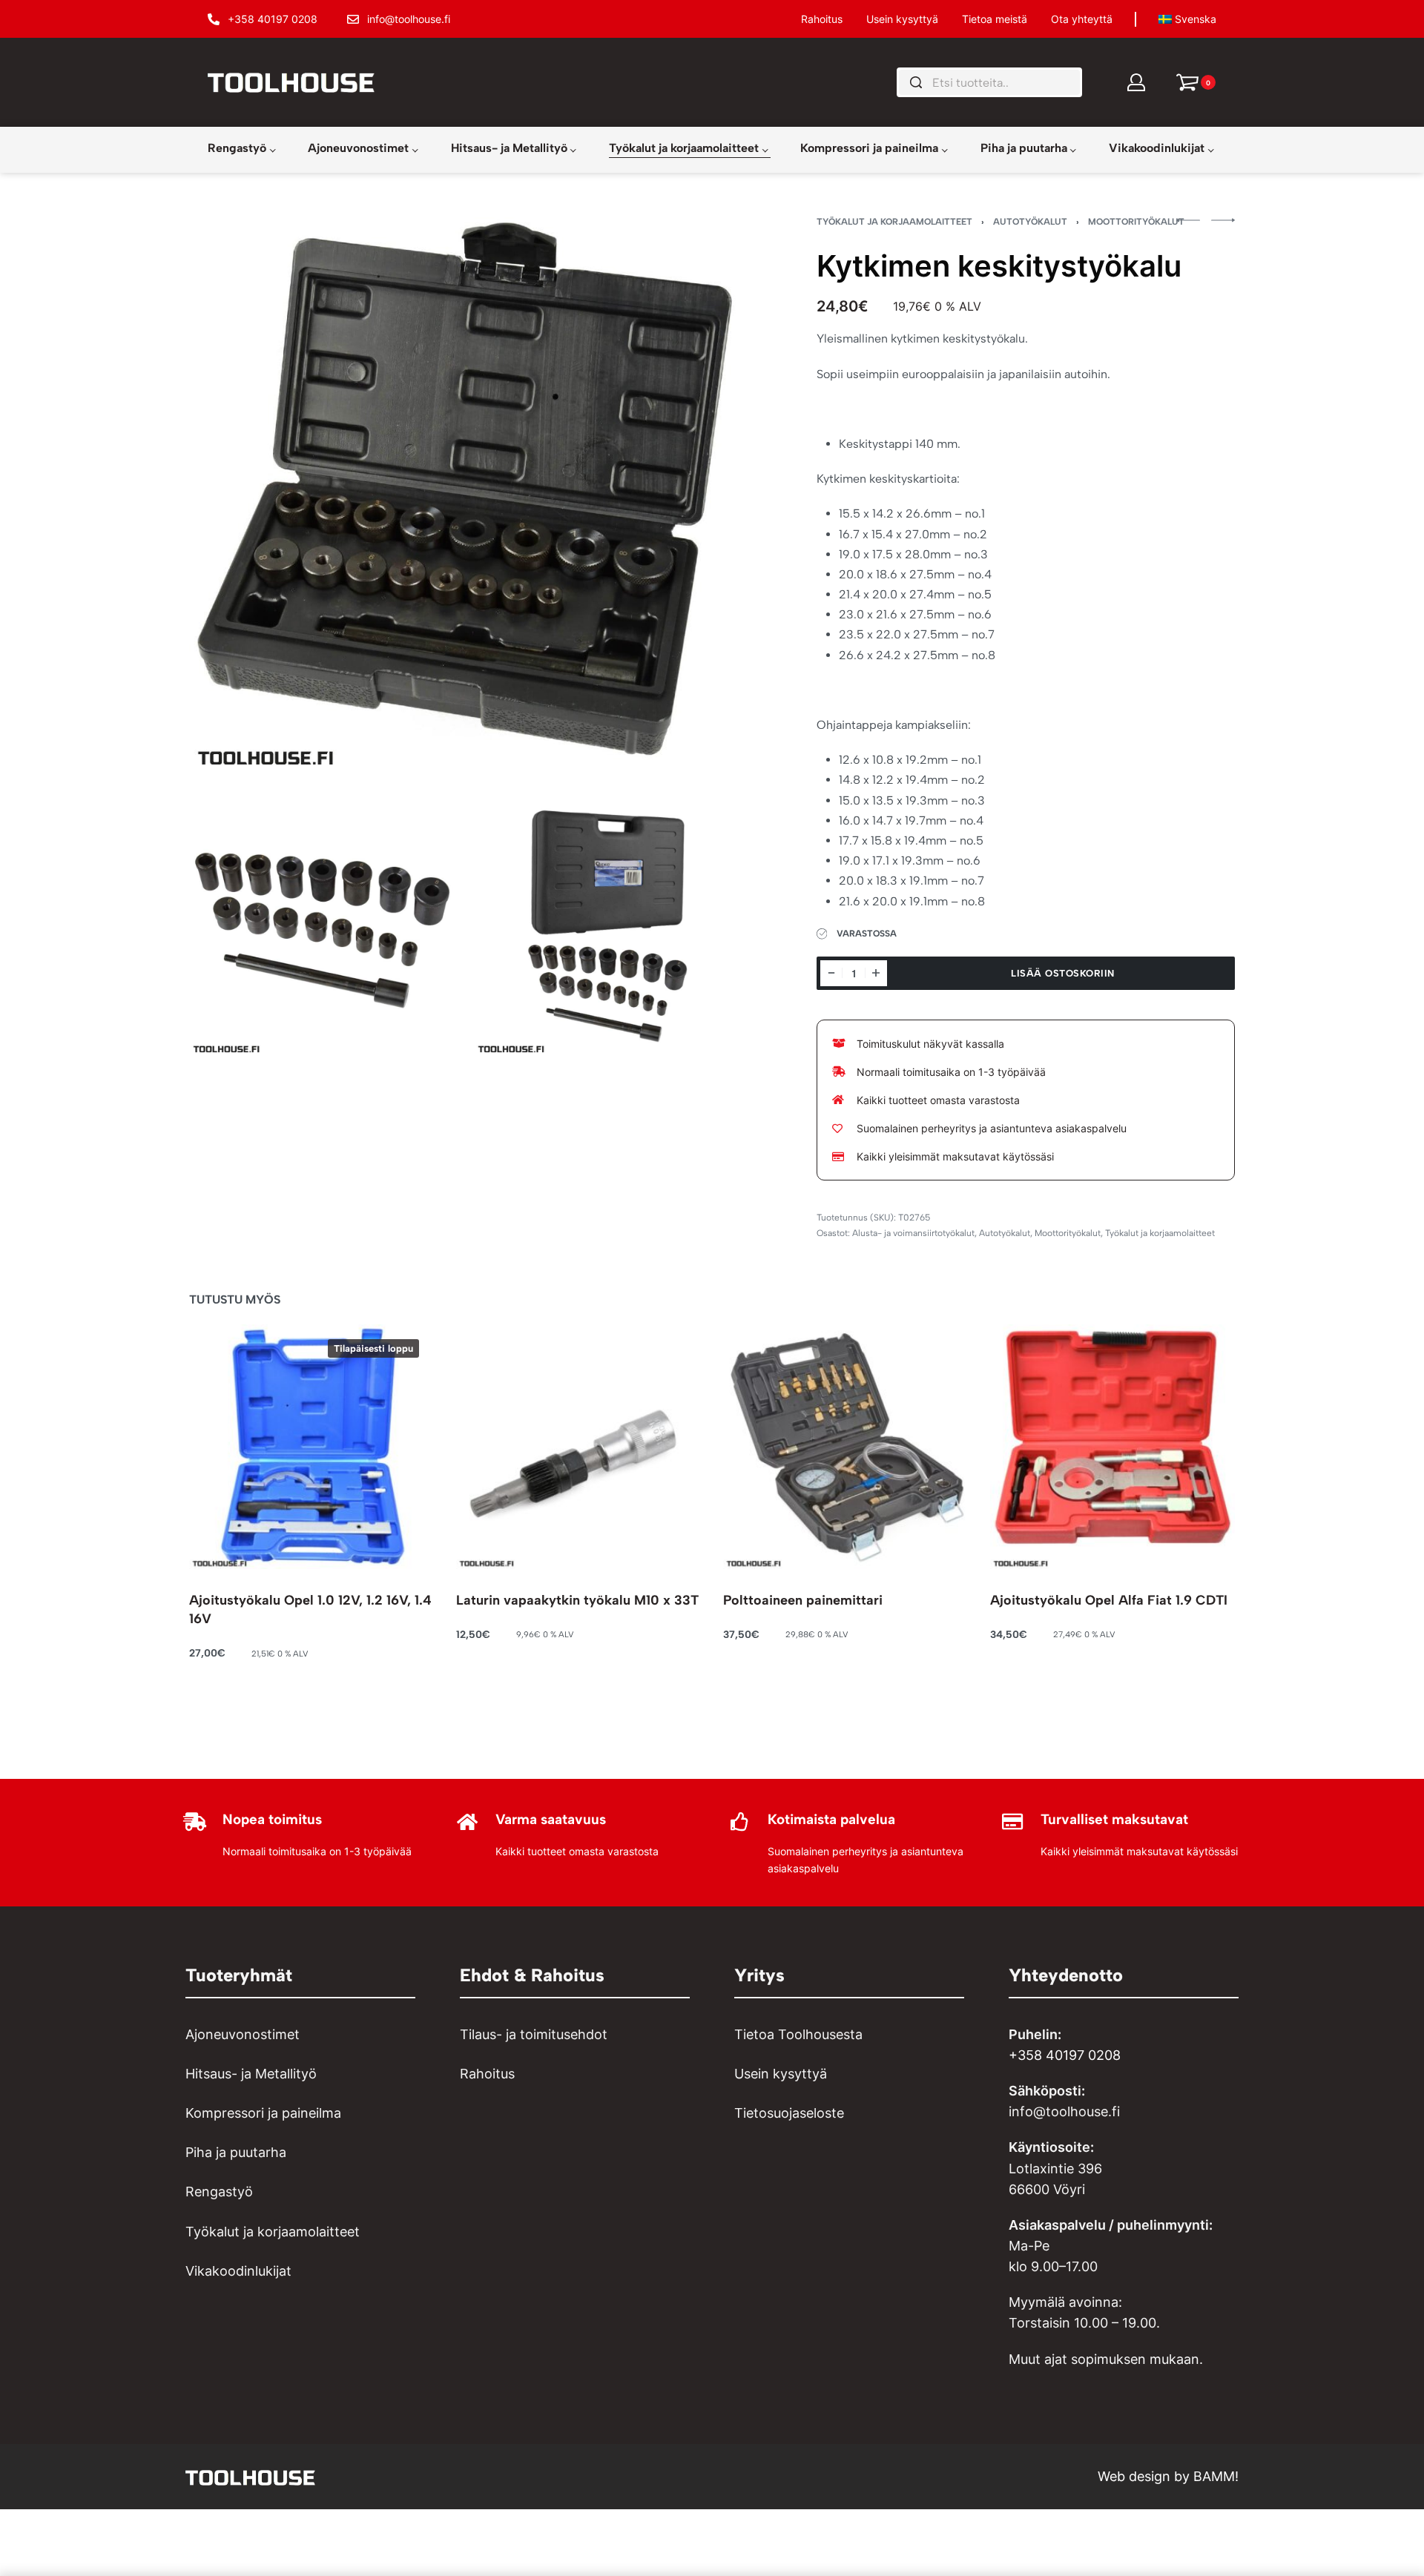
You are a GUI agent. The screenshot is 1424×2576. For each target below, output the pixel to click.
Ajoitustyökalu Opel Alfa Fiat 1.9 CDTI (1109, 1600)
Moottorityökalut (1136, 222)
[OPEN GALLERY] (466, 494)
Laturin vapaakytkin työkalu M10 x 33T (577, 1600)
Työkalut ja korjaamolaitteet (894, 222)
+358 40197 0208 (1065, 2055)
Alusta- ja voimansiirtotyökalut (913, 1233)
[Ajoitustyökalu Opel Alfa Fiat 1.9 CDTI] (1112, 1447)
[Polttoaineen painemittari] (845, 1447)
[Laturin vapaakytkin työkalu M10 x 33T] (578, 1447)
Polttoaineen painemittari (803, 1600)
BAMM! (1216, 2476)
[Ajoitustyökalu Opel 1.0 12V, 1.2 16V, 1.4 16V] (311, 1447)
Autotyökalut (1030, 222)
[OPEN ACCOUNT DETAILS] (1136, 82)
